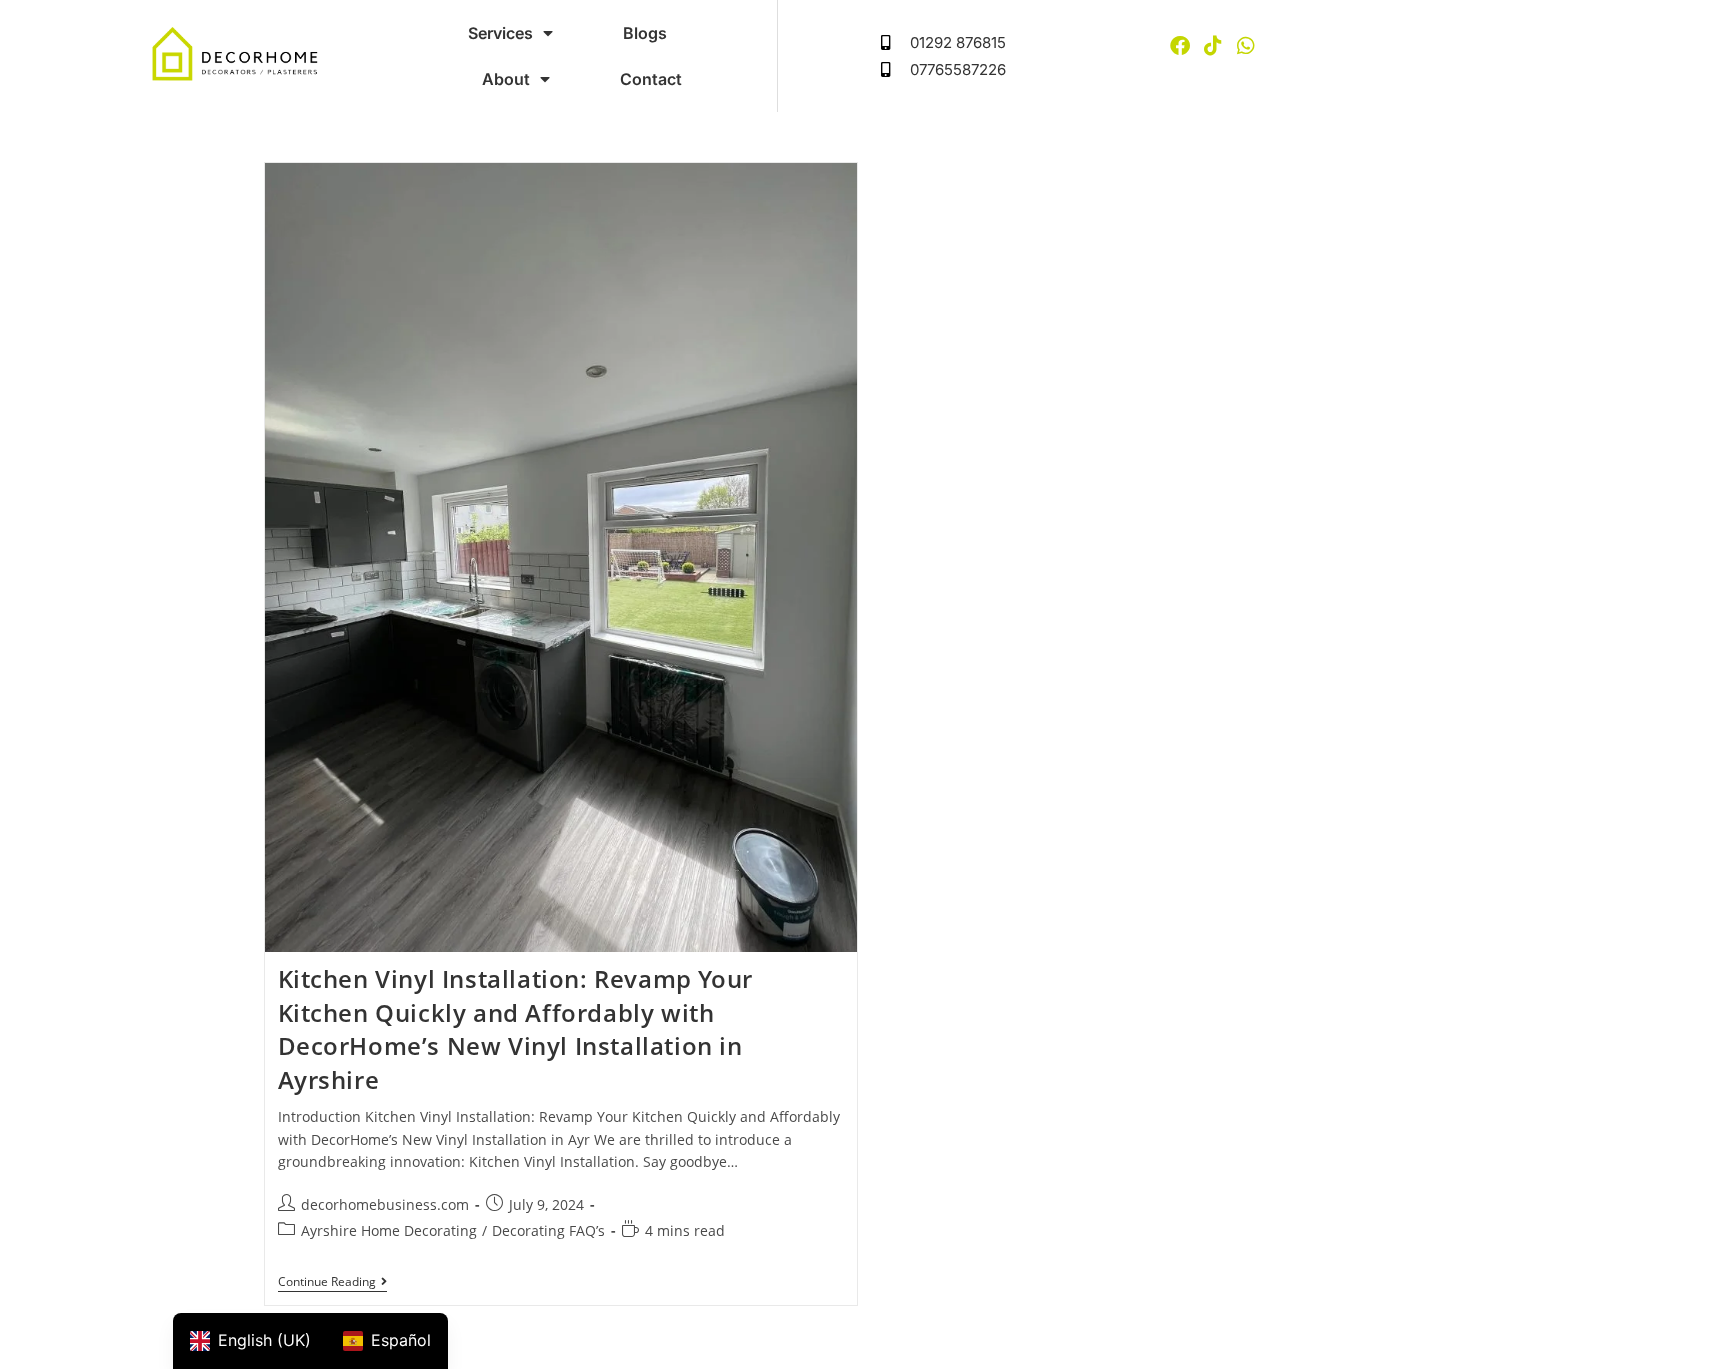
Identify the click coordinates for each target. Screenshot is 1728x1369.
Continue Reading (332, 1282)
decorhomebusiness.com (385, 1204)
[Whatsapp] (1246, 46)
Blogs (645, 33)
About (506, 79)
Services (500, 33)
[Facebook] (1180, 46)
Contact (651, 79)
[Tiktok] (1213, 46)
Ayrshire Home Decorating (389, 1230)
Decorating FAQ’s (548, 1230)
